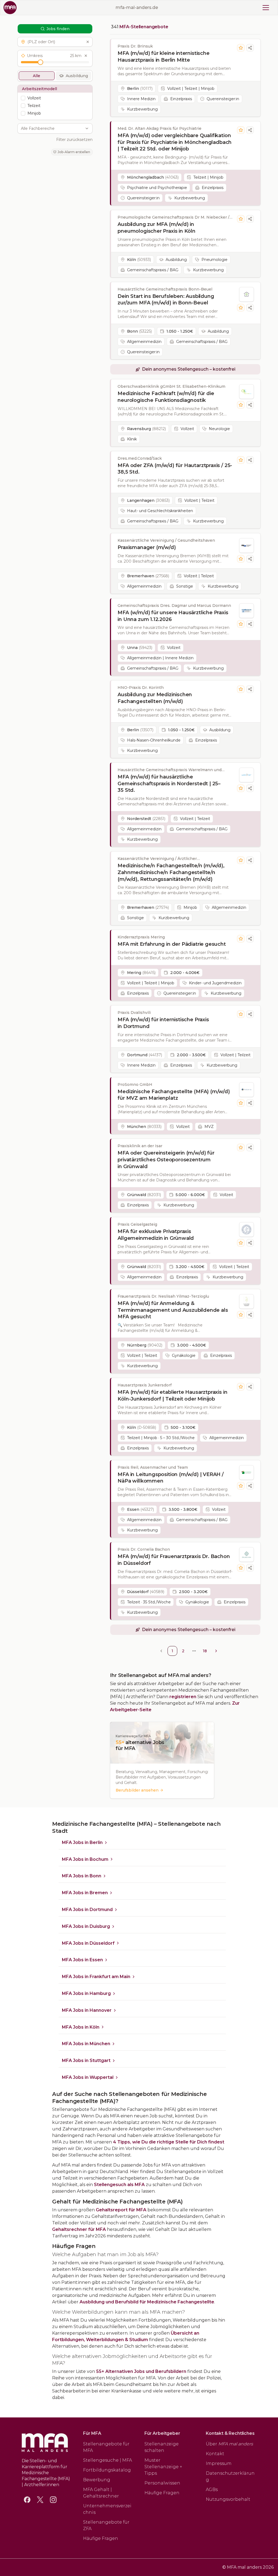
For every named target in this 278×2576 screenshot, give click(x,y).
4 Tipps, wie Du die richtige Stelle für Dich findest (169, 2142)
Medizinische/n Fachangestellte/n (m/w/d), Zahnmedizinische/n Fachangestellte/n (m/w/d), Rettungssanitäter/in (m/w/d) (171, 872)
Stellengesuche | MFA (108, 2460)
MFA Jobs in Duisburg (86, 1926)
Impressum (219, 2463)
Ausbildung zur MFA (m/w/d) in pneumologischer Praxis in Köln (157, 228)
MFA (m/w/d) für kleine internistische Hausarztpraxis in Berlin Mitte (163, 57)
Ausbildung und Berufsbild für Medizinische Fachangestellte (147, 2302)
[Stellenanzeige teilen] (250, 48)
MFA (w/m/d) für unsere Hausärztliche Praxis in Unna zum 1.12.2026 (173, 616)
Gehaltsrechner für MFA (79, 2229)
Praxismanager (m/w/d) (147, 547)
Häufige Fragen (101, 2538)
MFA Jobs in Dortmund (87, 1910)
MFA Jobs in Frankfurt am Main (96, 1977)
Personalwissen (162, 2483)
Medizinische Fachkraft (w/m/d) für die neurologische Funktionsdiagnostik (166, 397)
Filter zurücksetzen (74, 140)
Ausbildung (77, 76)
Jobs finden (58, 29)
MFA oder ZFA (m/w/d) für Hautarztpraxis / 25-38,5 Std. (175, 469)
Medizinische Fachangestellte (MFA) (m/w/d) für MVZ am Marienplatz (174, 1095)
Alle (37, 76)
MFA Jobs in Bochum (85, 1859)
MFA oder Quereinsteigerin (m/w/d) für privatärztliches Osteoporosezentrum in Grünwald (166, 1160)
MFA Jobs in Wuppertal (88, 2077)
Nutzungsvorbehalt (228, 2499)
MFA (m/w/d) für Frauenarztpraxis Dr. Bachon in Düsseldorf (174, 1560)
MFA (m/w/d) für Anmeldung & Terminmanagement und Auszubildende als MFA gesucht (173, 1310)
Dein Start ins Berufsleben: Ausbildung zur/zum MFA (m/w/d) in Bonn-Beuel (166, 300)
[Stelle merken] (241, 48)
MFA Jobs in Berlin (82, 1842)
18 (205, 1651)
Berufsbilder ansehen (137, 1790)
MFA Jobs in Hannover (87, 2010)
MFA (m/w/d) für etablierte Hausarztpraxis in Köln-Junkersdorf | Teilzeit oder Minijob (172, 1396)
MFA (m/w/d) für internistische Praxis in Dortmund (163, 1023)
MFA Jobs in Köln (81, 2027)
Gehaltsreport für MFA (121, 2210)
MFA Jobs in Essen (82, 1960)
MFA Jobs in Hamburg (86, 1993)
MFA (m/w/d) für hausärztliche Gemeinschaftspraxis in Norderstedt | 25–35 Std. (169, 784)
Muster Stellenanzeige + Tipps (163, 2467)
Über (229, 2444)
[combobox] (52, 128)
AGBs (212, 2490)
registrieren (183, 1697)
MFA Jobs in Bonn (82, 1876)
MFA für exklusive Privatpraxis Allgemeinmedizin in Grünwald (156, 1235)
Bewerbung (97, 2480)
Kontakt (215, 2454)
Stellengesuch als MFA (119, 2185)
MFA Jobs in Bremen (85, 1893)
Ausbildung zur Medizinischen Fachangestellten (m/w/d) (155, 698)
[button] (55, 42)
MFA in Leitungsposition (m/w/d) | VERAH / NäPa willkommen (171, 1478)
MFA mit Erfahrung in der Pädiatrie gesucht (172, 944)
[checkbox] (23, 98)
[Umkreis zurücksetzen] (86, 56)
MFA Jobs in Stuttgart (86, 2061)
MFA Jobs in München (86, 2044)
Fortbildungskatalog (107, 2470)
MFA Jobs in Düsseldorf (88, 1943)
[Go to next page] (216, 1651)
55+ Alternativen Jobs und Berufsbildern (141, 2371)
